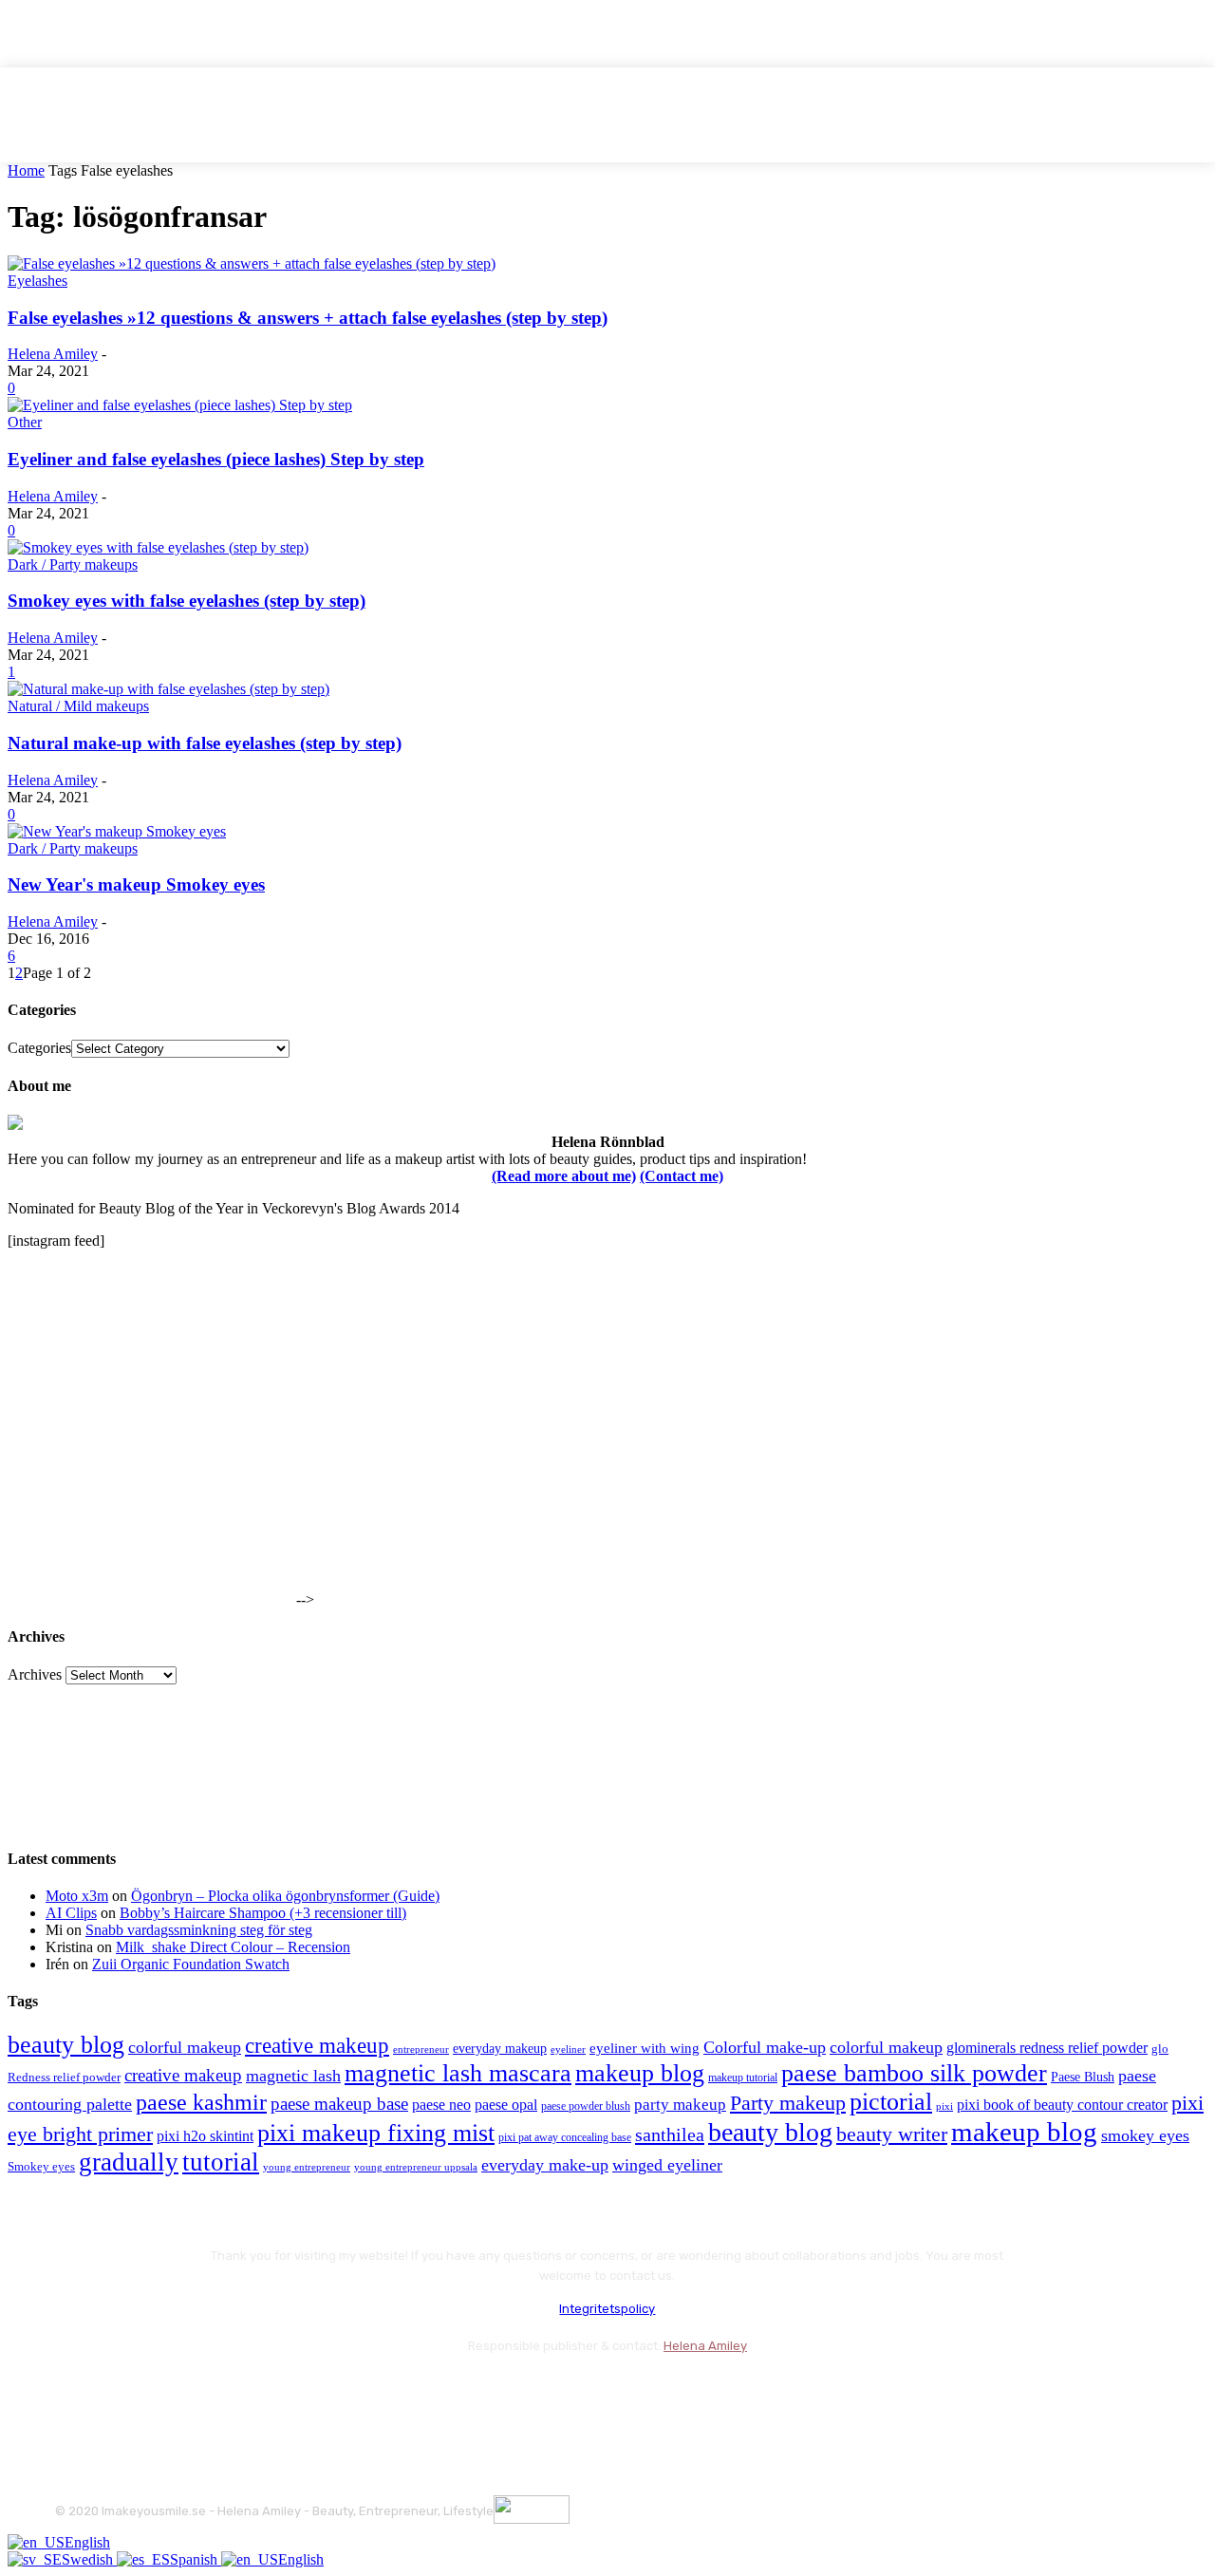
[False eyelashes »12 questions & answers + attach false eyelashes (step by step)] (252, 263)
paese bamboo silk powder (914, 2073)
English (87, 2542)
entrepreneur (421, 2050)
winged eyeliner (667, 2165)
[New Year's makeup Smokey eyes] (117, 831)
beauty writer (892, 2134)
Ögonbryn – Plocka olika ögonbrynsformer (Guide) (285, 1896)
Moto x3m (77, 1896)
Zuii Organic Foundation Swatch (191, 1964)
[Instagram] (124, 2393)
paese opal (506, 2105)
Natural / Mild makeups (78, 706)
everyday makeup (500, 2049)
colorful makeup (185, 2047)
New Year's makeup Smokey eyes (136, 884)
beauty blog (66, 2045)
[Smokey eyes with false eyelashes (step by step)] (158, 547)
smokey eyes (1145, 2135)
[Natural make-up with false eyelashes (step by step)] (168, 689)
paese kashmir (201, 2102)
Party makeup (788, 2103)
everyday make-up (545, 2165)
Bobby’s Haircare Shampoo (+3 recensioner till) (263, 1913)
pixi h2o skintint (205, 2136)
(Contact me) (682, 1176)
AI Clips (71, 1913)
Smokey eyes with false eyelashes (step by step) (187, 601)
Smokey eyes (41, 2167)
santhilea (670, 2134)
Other (25, 422)
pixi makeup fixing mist (376, 2133)
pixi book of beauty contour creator (1062, 2105)
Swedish (89, 2559)
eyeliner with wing (645, 2048)
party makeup (680, 2105)
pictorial (891, 2102)
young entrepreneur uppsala (416, 2167)
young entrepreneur (307, 2167)
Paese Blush (1083, 2077)
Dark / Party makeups (73, 564)
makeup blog (640, 2073)
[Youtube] (276, 2393)
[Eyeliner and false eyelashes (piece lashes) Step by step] (180, 405)
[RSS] (225, 2393)
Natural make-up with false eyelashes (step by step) (205, 743)
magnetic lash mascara (458, 2073)
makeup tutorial (743, 2078)
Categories (39, 1048)
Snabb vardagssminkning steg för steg (199, 1930)
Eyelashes (37, 281)
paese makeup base (339, 2104)
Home (26, 170)
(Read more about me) (564, 1176)
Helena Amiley (53, 354)
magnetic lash (293, 2076)
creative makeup (317, 2045)
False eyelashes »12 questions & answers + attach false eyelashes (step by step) (308, 318)
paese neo (441, 2105)
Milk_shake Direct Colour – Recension (233, 1947)
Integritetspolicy (607, 2309)
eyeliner (568, 2049)
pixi (944, 2106)
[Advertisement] (150, 1486)
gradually (129, 2162)
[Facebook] (74, 2393)
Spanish (196, 2559)
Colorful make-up (765, 2047)
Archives (35, 1674)
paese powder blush (586, 2106)
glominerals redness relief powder (1047, 2048)
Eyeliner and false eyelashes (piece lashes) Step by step (216, 459)
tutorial (221, 2162)
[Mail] (174, 2393)
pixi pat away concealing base (565, 2137)
